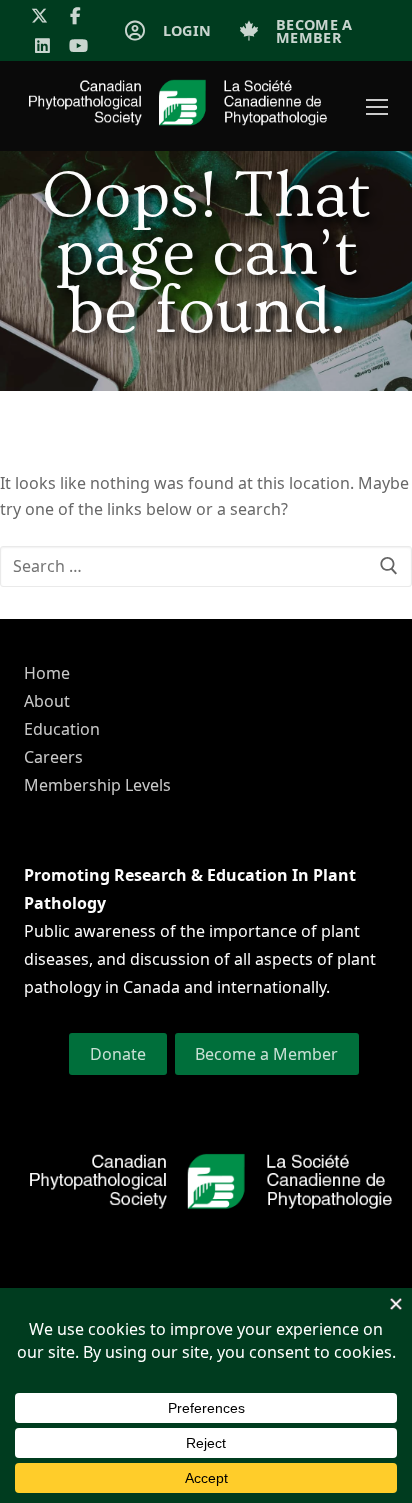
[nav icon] (377, 106)
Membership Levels (97, 785)
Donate (118, 1054)
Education (62, 729)
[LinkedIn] (42, 46)
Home (47, 673)
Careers (53, 757)
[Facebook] (76, 15)
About (47, 701)
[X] (39, 15)
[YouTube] (79, 46)
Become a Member (266, 1054)
